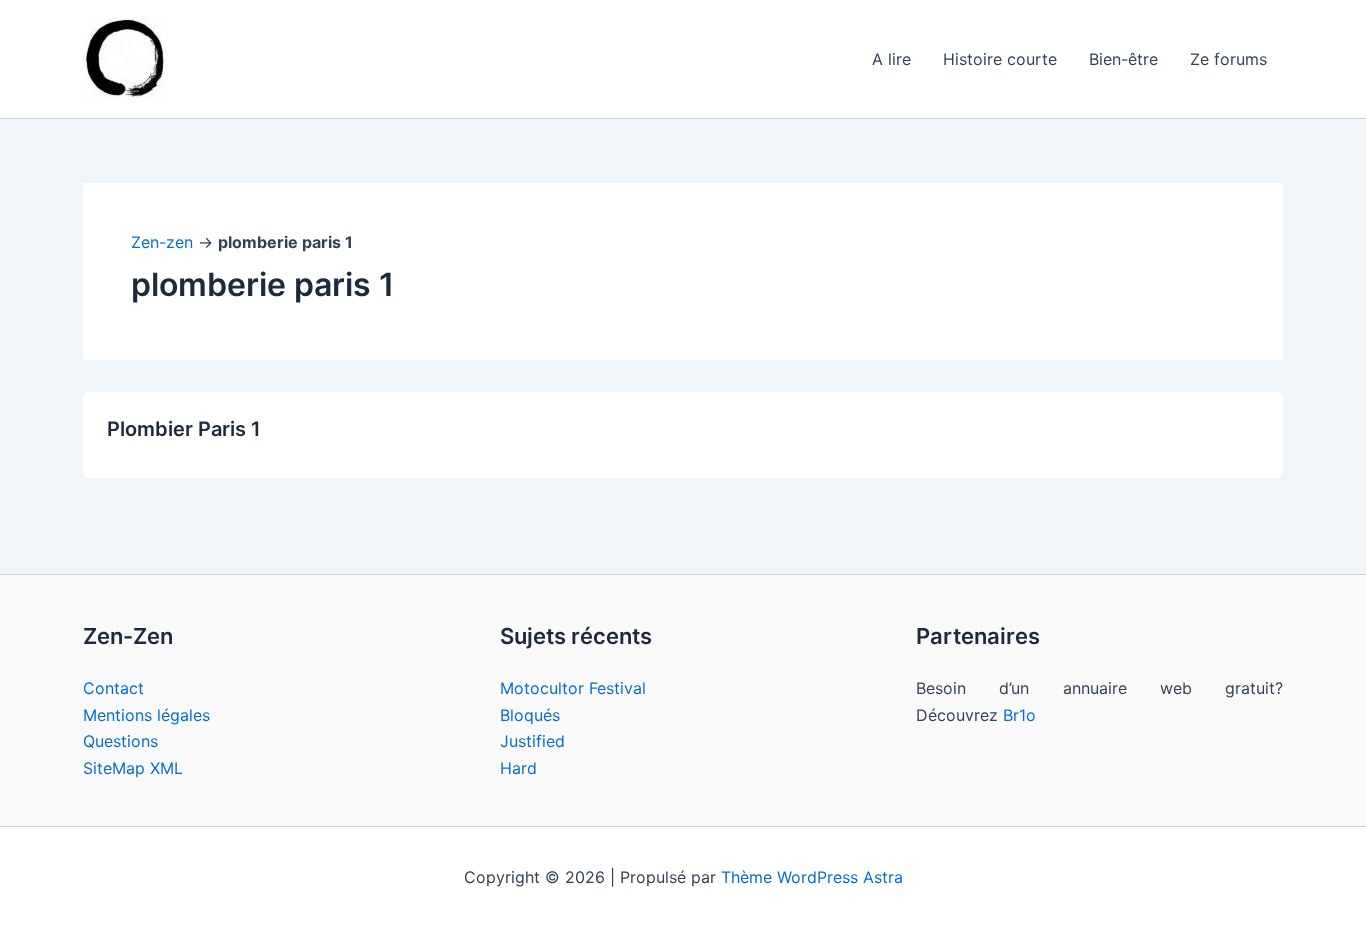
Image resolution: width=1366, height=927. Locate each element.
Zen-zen (162, 242)
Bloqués (530, 715)
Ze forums (1228, 59)
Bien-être (1123, 59)
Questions (120, 741)
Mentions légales (146, 715)
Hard (518, 768)
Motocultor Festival (573, 688)
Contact (113, 688)
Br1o (1019, 715)
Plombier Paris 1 (184, 429)
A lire (891, 59)
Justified (532, 741)
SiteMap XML (133, 768)
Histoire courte (1000, 59)
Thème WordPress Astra (812, 877)
